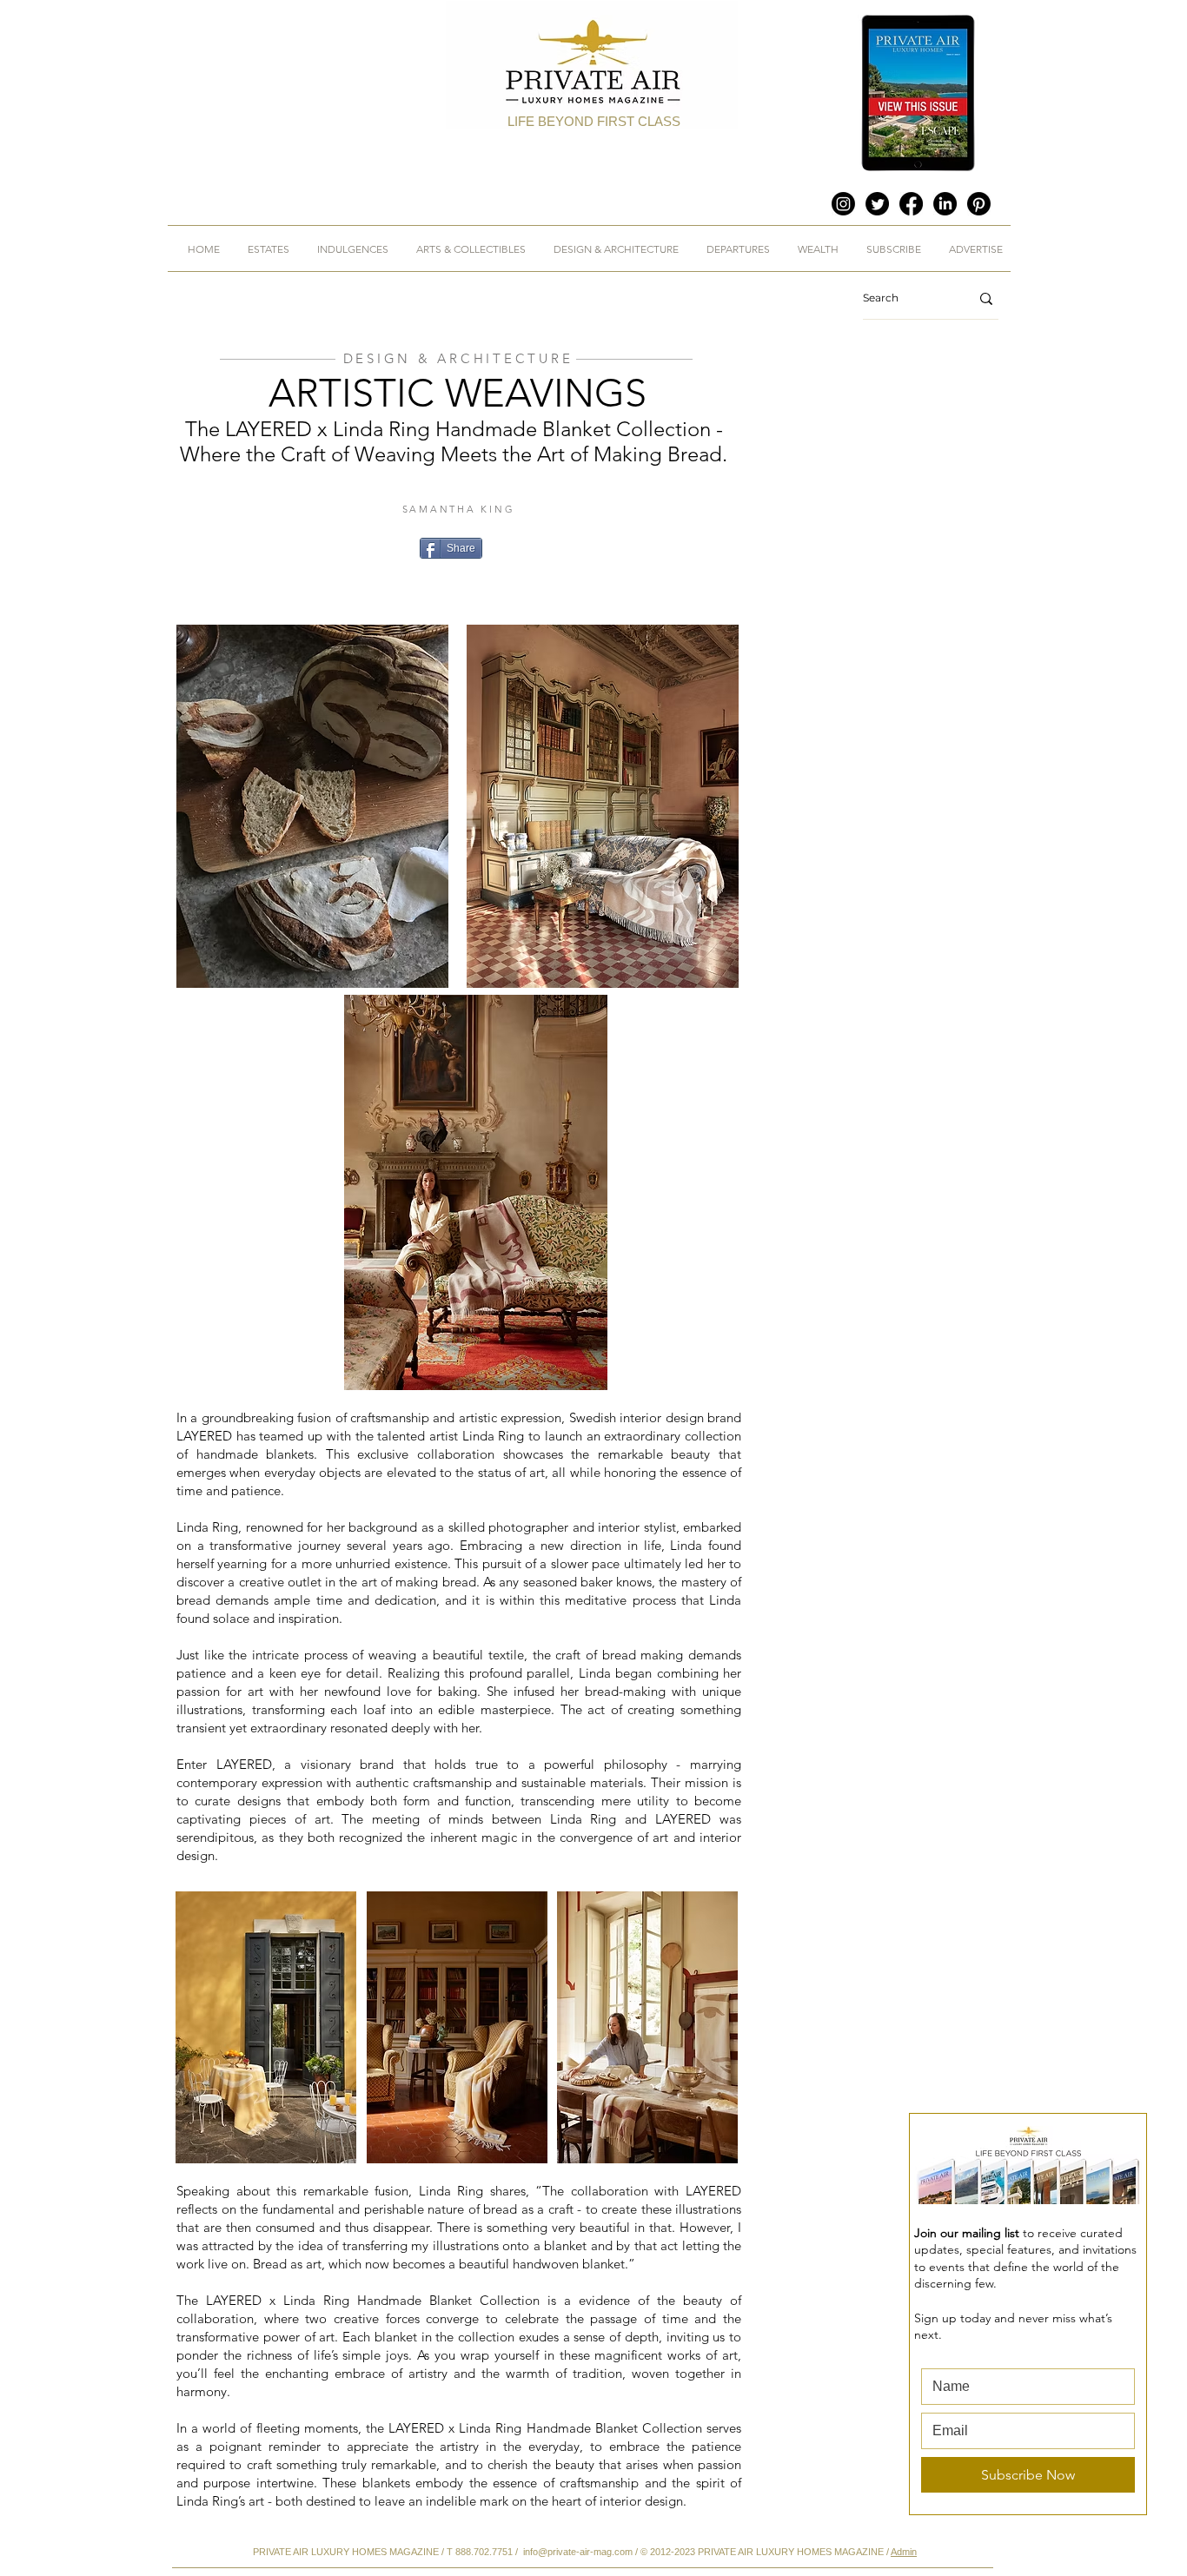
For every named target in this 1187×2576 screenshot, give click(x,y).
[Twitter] (877, 204)
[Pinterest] (979, 204)
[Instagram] (843, 204)
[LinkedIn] (945, 204)
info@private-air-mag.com (578, 2552)
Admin (904, 2552)
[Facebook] (911, 204)
